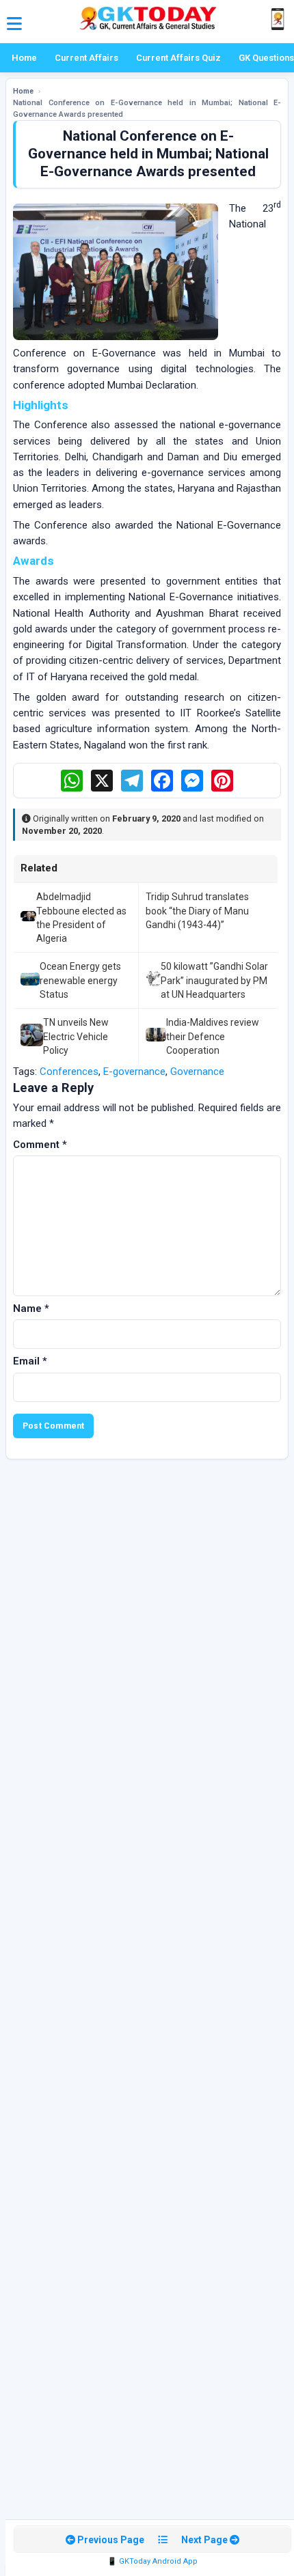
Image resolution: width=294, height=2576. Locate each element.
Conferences (69, 1072)
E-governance (134, 1072)
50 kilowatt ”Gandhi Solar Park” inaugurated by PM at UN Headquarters (214, 980)
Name (31, 1308)
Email (30, 1361)
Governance (197, 1072)
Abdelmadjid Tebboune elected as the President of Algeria (81, 918)
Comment (40, 1145)
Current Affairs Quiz (178, 58)
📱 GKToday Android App (152, 2561)
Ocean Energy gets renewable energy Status (80, 980)
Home (24, 58)
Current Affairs (86, 58)
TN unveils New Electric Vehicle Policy (76, 1036)
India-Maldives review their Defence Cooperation (213, 1036)
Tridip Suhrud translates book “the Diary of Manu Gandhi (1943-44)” (197, 911)
